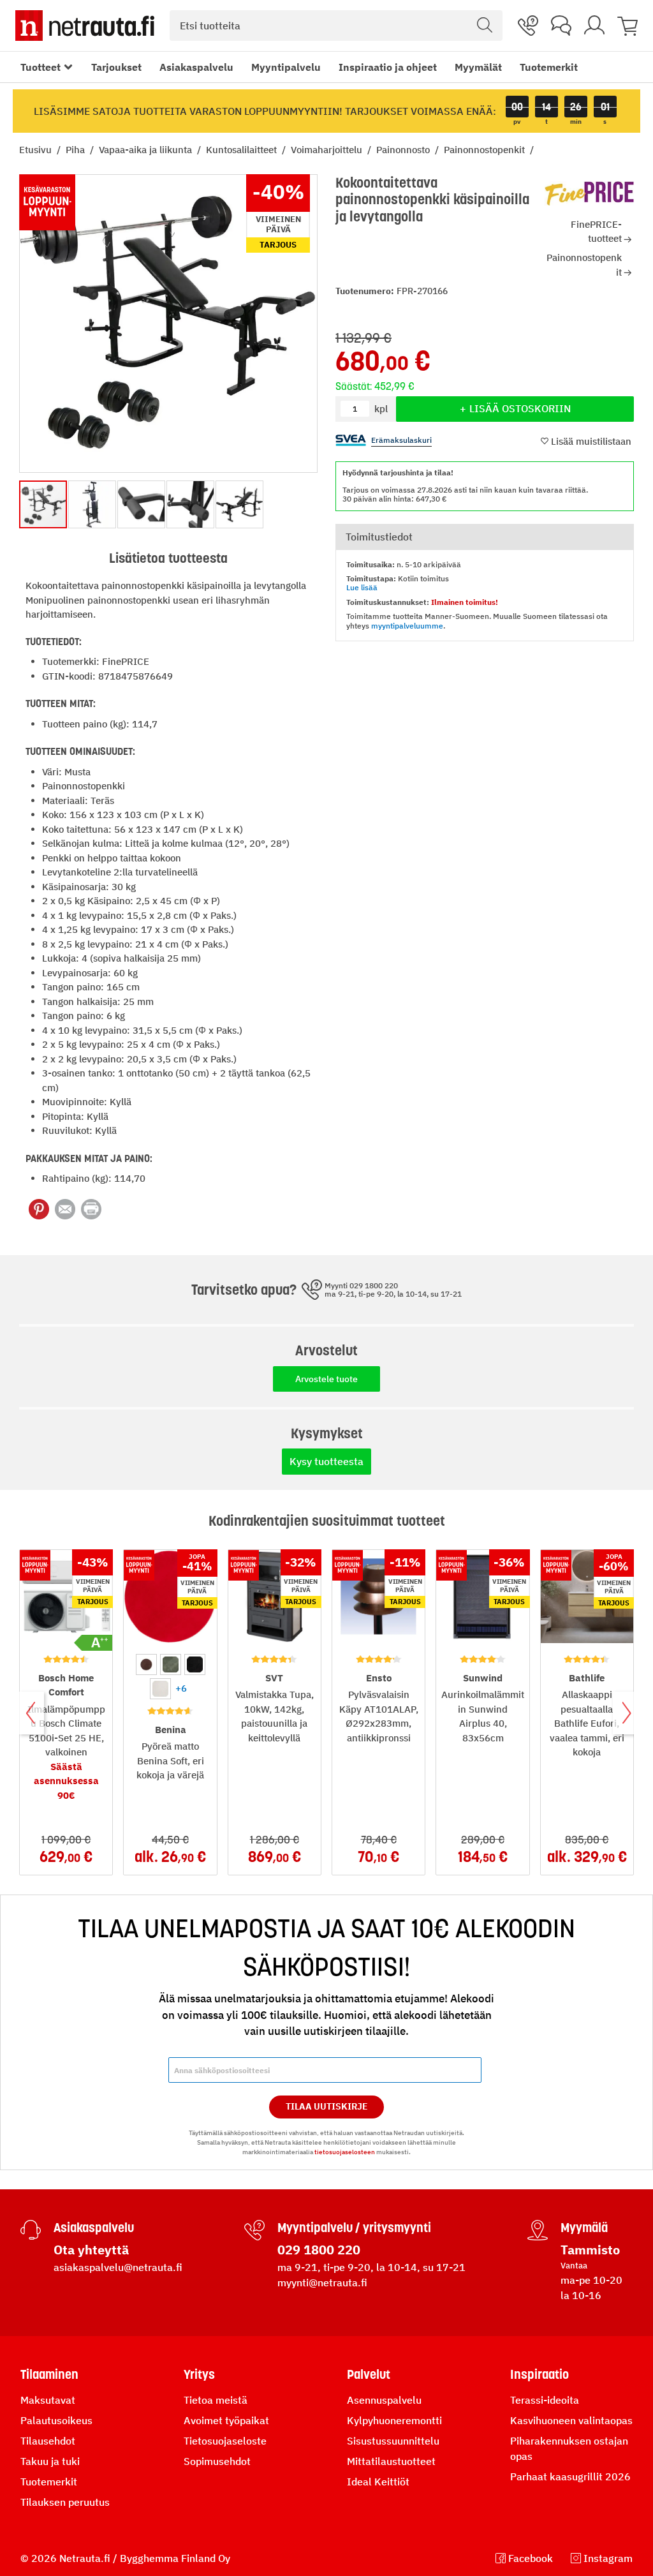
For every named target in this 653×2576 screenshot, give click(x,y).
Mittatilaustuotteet (391, 2461)
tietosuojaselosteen (345, 2152)
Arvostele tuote (326, 1379)
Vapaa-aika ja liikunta (147, 150)
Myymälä (584, 2228)
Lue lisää (362, 587)
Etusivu (37, 150)
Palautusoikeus (56, 2420)
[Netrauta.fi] (85, 26)
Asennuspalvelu (384, 2400)
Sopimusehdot (217, 2461)
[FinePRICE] (589, 194)
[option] (146, 1664)
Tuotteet (40, 67)
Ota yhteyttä (91, 2250)
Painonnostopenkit (486, 150)
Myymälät (478, 67)
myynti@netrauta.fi (322, 2282)
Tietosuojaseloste (225, 2441)
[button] (93, 504)
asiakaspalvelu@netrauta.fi (118, 2267)
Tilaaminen (49, 2374)
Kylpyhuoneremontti (394, 2420)
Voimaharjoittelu (328, 150)
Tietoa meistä (216, 2400)
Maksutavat (48, 2400)
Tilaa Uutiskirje (327, 2106)
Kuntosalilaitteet (243, 150)
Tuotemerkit (549, 67)
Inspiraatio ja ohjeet (388, 67)
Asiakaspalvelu (196, 67)
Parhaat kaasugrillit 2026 (570, 2476)
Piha (77, 150)
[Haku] (485, 26)
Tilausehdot (48, 2441)
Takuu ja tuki (50, 2461)
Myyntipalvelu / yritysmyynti (354, 2228)
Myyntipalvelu (286, 67)
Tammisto (590, 2250)
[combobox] (336, 26)
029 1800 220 (319, 2250)
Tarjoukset (116, 67)
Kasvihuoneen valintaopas (571, 2420)
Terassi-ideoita (545, 2400)
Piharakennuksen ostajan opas (569, 2448)
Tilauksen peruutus (65, 2502)
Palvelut (369, 2374)
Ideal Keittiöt (378, 2482)
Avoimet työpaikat (226, 2420)
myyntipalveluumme (407, 626)
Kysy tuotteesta (326, 1461)
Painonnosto (404, 150)
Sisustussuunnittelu (393, 2441)
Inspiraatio (539, 2374)
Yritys (199, 2374)
